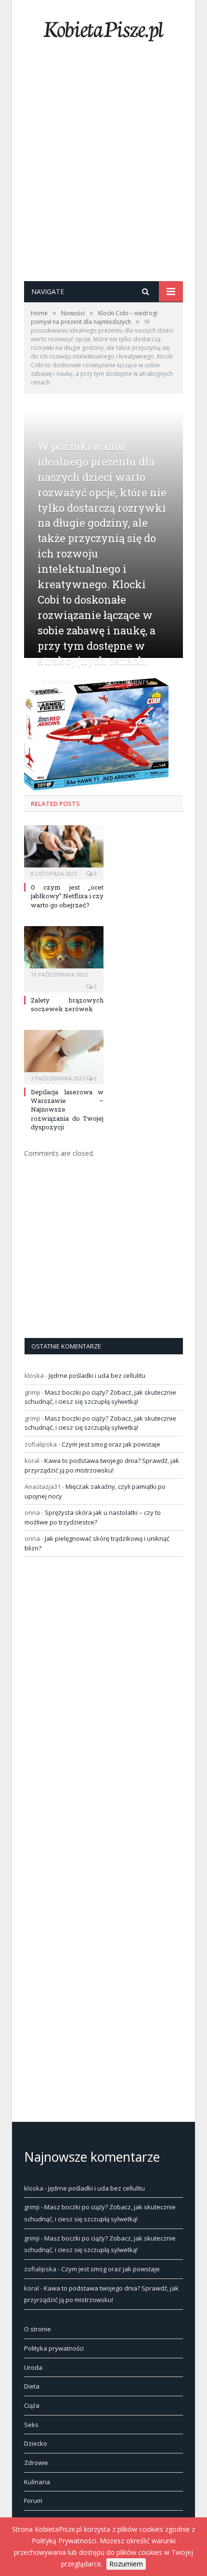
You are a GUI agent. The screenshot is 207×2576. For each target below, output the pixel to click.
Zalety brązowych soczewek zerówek (67, 1004)
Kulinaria (37, 2482)
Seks (31, 2425)
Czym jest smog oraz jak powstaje (111, 1444)
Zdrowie (36, 2463)
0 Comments (130, 682)
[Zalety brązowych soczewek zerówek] (64, 952)
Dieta (32, 2386)
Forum (33, 2501)
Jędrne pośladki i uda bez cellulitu (97, 1375)
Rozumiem (126, 2564)
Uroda (33, 2367)
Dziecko (36, 2443)
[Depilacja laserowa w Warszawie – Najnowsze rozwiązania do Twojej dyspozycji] (64, 1056)
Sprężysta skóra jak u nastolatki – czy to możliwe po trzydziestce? (93, 1517)
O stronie (38, 2329)
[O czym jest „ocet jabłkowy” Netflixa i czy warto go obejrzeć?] (64, 851)
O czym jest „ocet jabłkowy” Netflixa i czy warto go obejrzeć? (67, 896)
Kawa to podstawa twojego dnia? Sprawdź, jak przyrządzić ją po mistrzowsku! (102, 1465)
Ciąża (32, 2405)
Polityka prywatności (54, 2348)
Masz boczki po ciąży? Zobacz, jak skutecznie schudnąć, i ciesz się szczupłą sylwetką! (100, 1397)
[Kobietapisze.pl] (103, 29)
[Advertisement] (103, 173)
